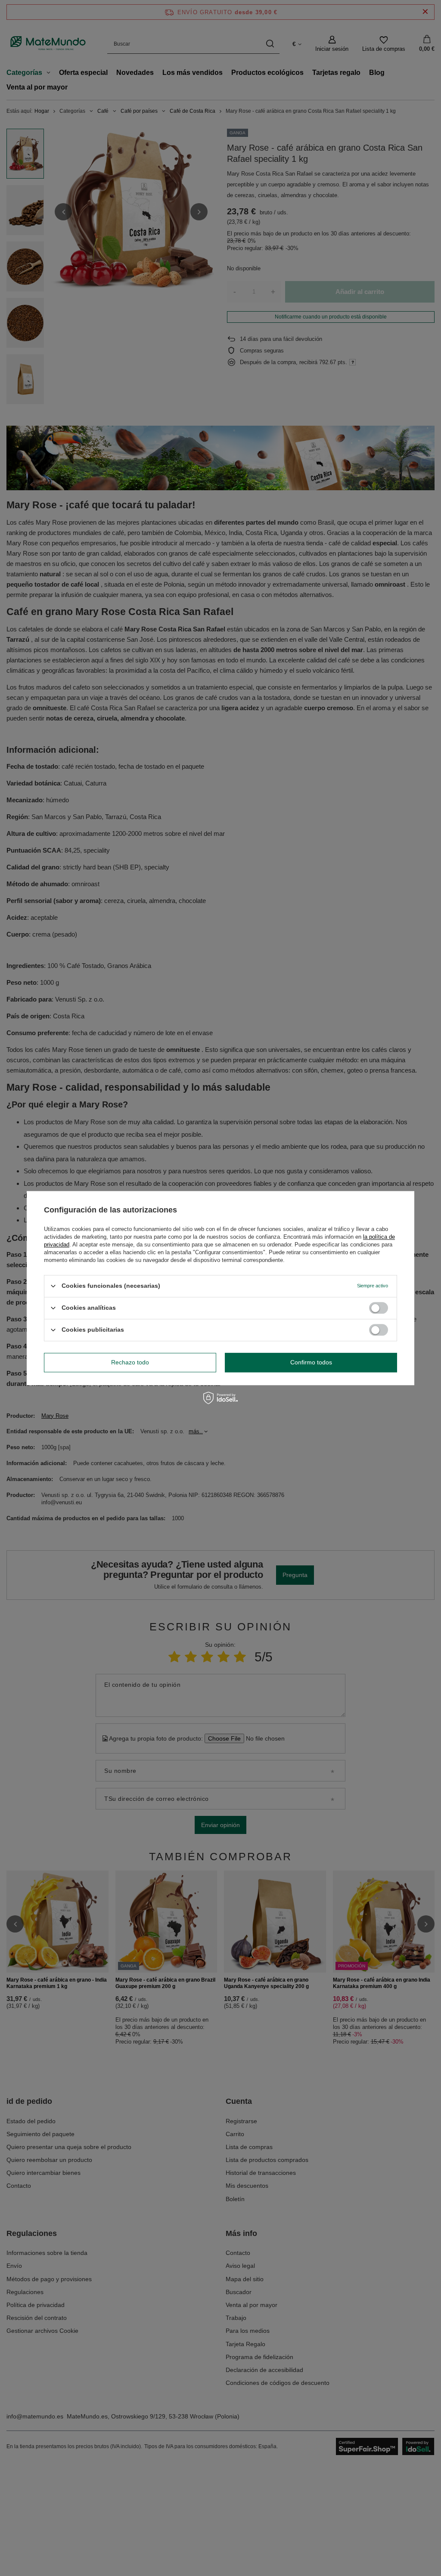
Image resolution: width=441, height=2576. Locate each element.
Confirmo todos (311, 1362)
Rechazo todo (130, 1362)
